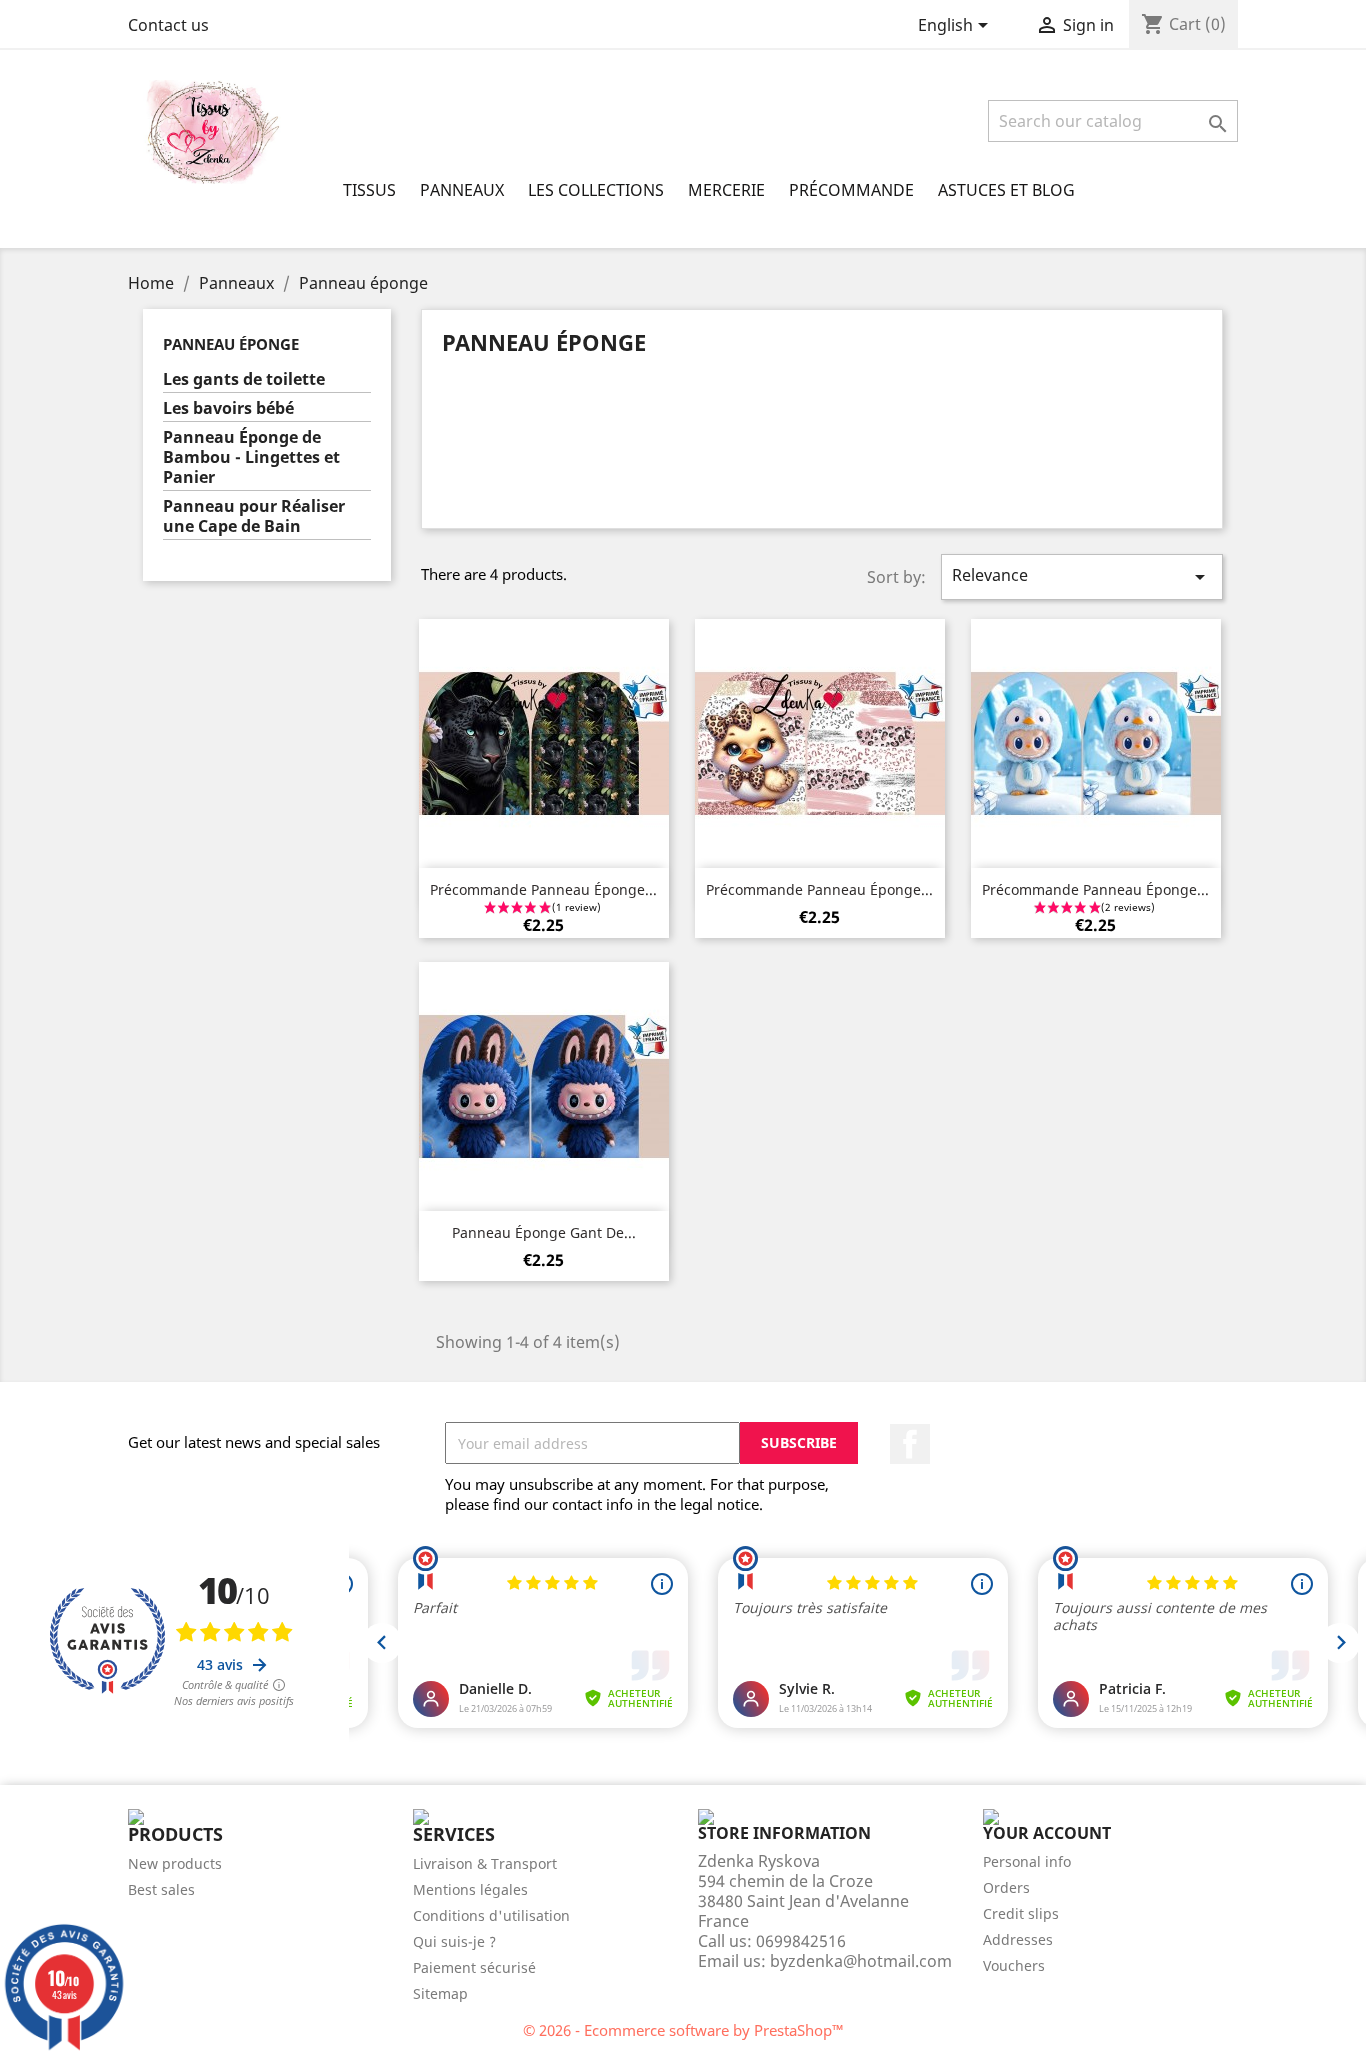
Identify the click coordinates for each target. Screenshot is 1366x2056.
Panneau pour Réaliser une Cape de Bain (254, 516)
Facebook (910, 1444)
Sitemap (440, 1993)
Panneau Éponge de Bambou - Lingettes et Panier (251, 457)
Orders (1006, 1887)
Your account (1047, 1833)
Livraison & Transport (485, 1863)
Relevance (1082, 576)
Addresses (1018, 1939)
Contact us (168, 25)
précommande (851, 190)
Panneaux (462, 190)
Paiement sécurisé (474, 1967)
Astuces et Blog (1006, 190)
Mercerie (726, 190)
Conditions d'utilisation (491, 1915)
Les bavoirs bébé (228, 408)
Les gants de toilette (244, 379)
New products (175, 1863)
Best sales (161, 1889)
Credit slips (1021, 1913)
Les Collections (596, 190)
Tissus (369, 190)
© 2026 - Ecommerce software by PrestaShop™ (683, 2030)
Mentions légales (470, 1889)
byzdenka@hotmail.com (861, 1961)
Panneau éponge (231, 344)
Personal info (1027, 1861)
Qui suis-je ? (454, 1941)
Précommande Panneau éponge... (543, 889)
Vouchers (1014, 1965)
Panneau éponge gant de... (544, 1232)
